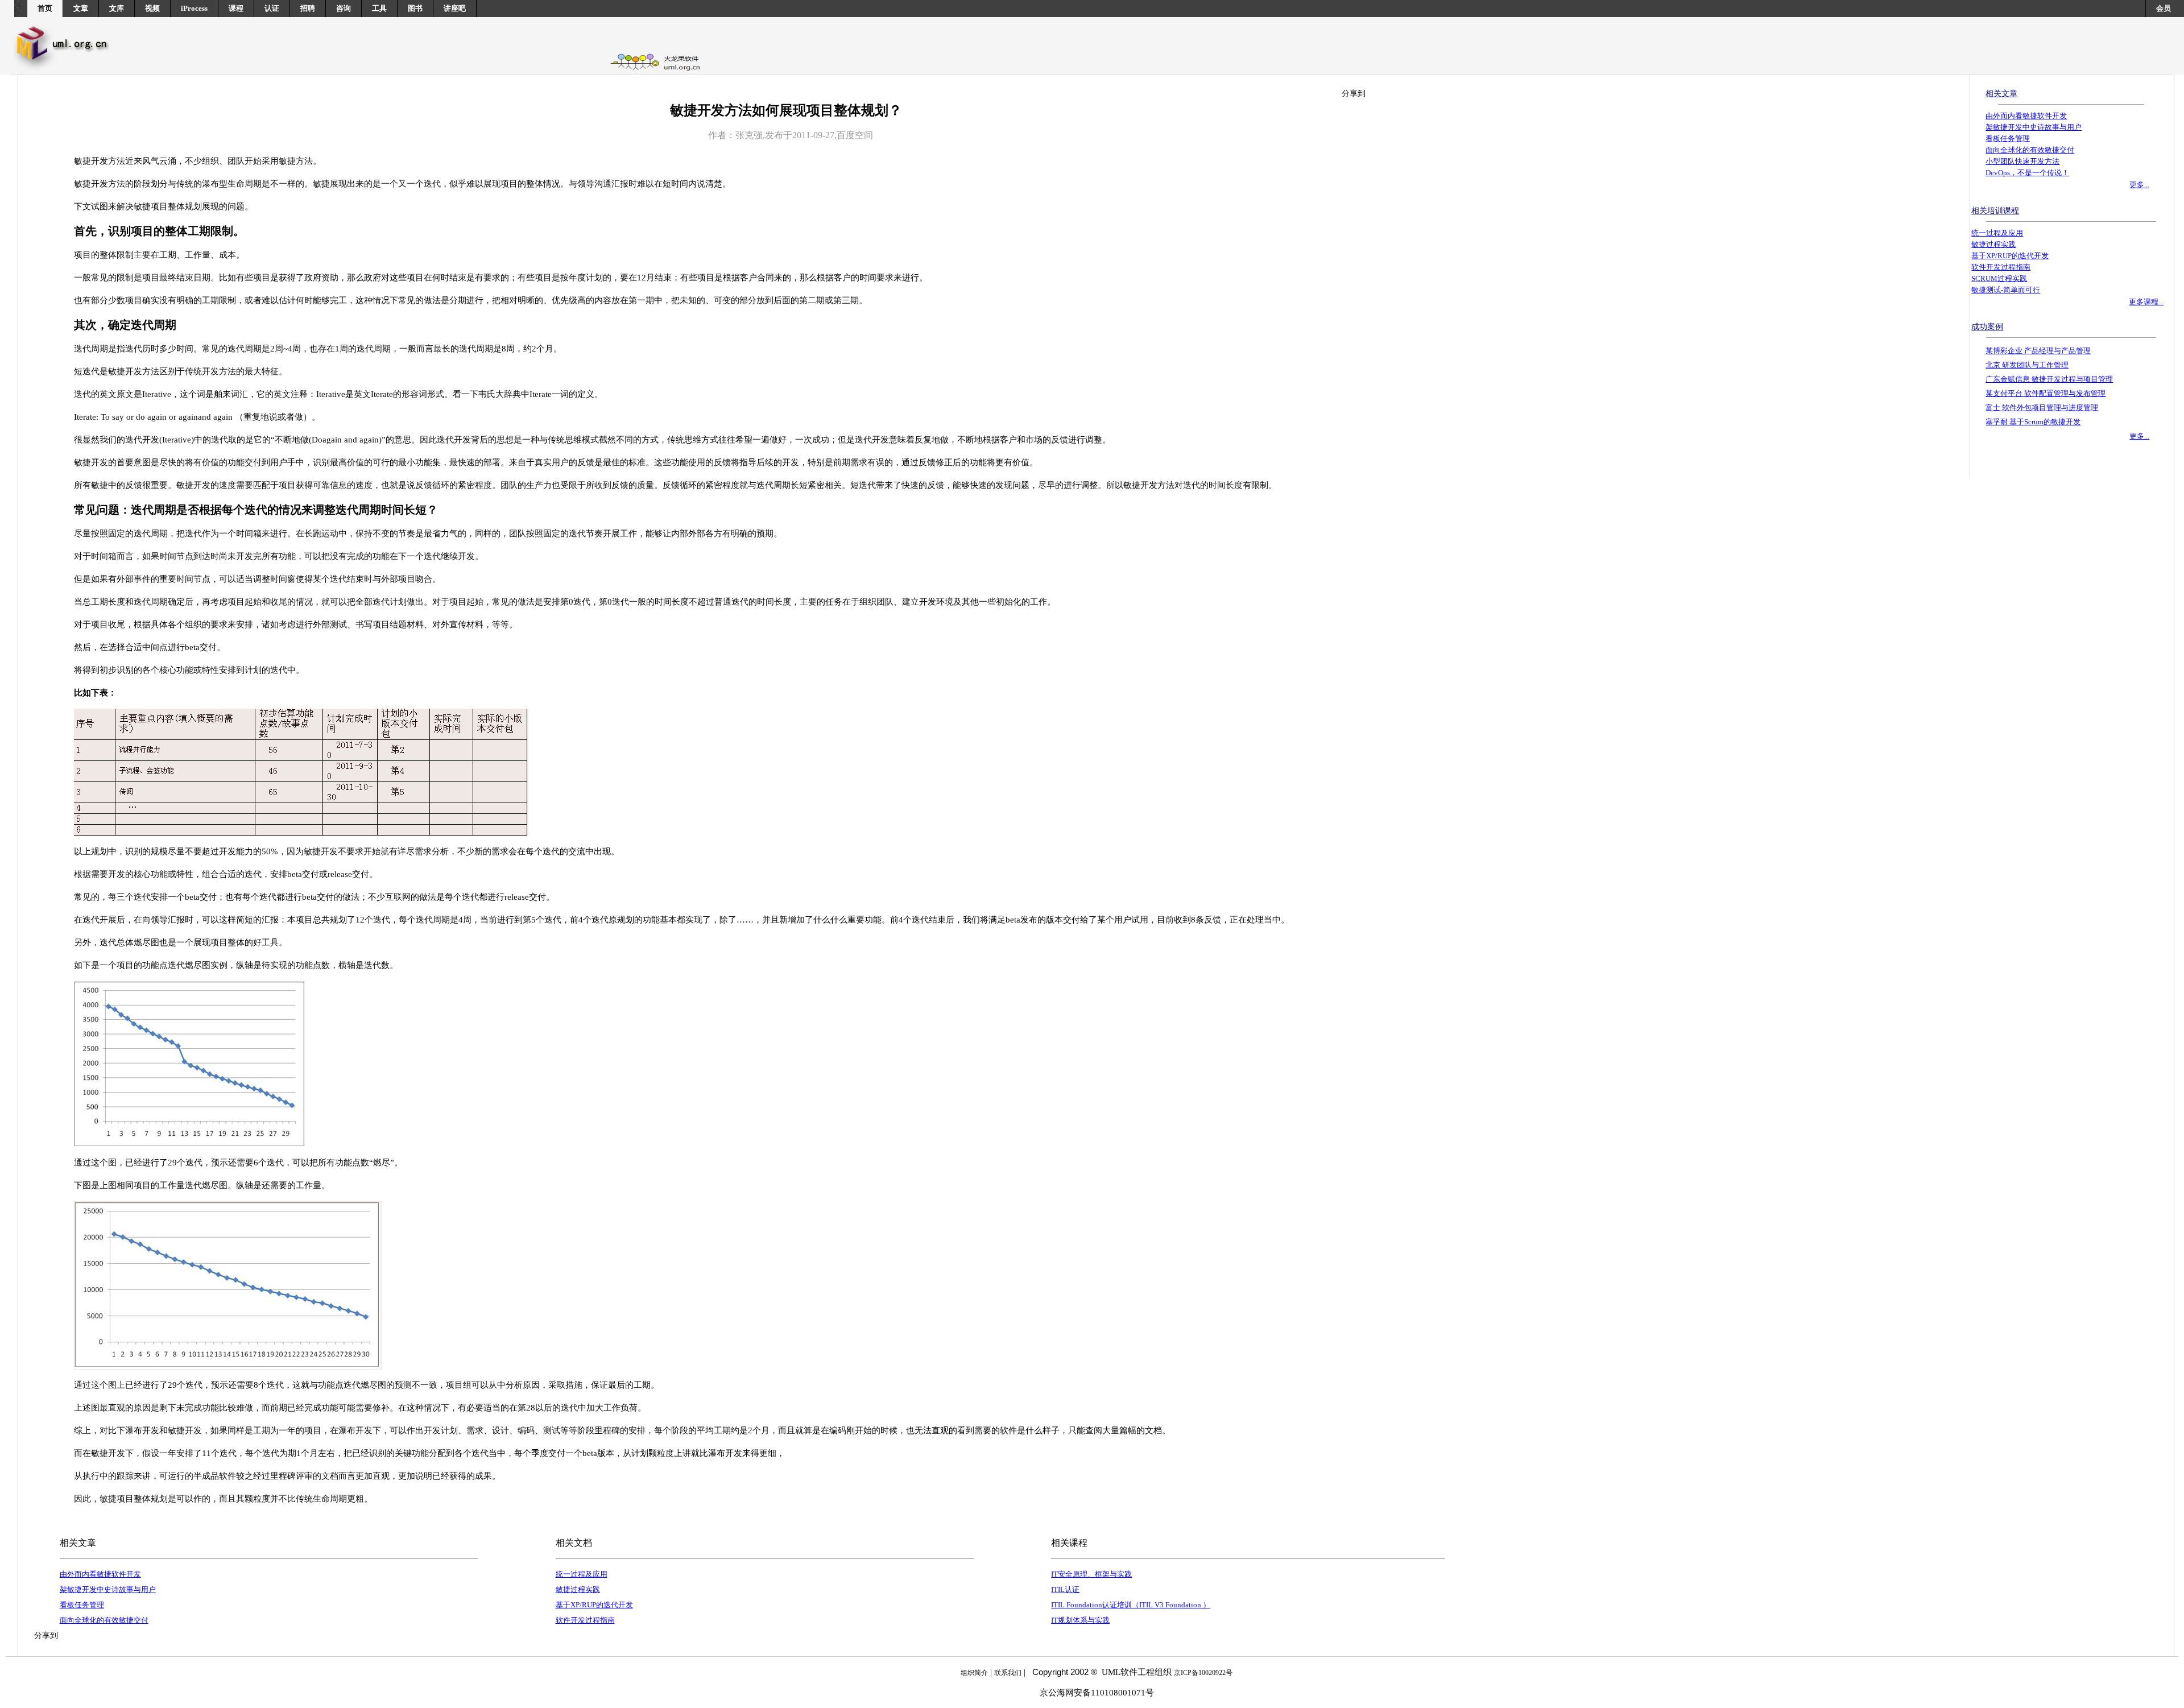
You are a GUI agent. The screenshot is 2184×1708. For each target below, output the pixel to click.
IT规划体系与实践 (1080, 1620)
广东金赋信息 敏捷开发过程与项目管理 (2049, 379)
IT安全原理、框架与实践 (1091, 1574)
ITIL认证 (1065, 1589)
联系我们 (1008, 1673)
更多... (2139, 185)
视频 (152, 8)
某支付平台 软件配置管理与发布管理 (2046, 393)
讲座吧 (455, 8)
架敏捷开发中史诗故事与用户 (108, 1589)
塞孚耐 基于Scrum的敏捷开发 (2033, 422)
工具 (379, 8)
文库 (117, 8)
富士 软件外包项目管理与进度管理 (2042, 408)
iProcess (194, 8)
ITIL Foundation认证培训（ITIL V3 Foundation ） (1131, 1605)
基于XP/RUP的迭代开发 (594, 1605)
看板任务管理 (82, 1605)
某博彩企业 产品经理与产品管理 (2038, 351)
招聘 (308, 8)
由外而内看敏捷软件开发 (100, 1574)
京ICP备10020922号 (1203, 1673)
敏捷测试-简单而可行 (2006, 290)
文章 (81, 8)
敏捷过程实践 (578, 1589)
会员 (2164, 8)
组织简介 (974, 1673)
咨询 (344, 8)
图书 (415, 8)
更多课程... (2146, 302)
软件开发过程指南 (585, 1620)
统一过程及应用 (582, 1574)
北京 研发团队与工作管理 (2027, 365)
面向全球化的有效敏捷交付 (104, 1620)
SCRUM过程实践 (1999, 278)
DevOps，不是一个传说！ (2027, 173)
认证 (272, 8)
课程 (236, 8)
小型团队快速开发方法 (2022, 161)
